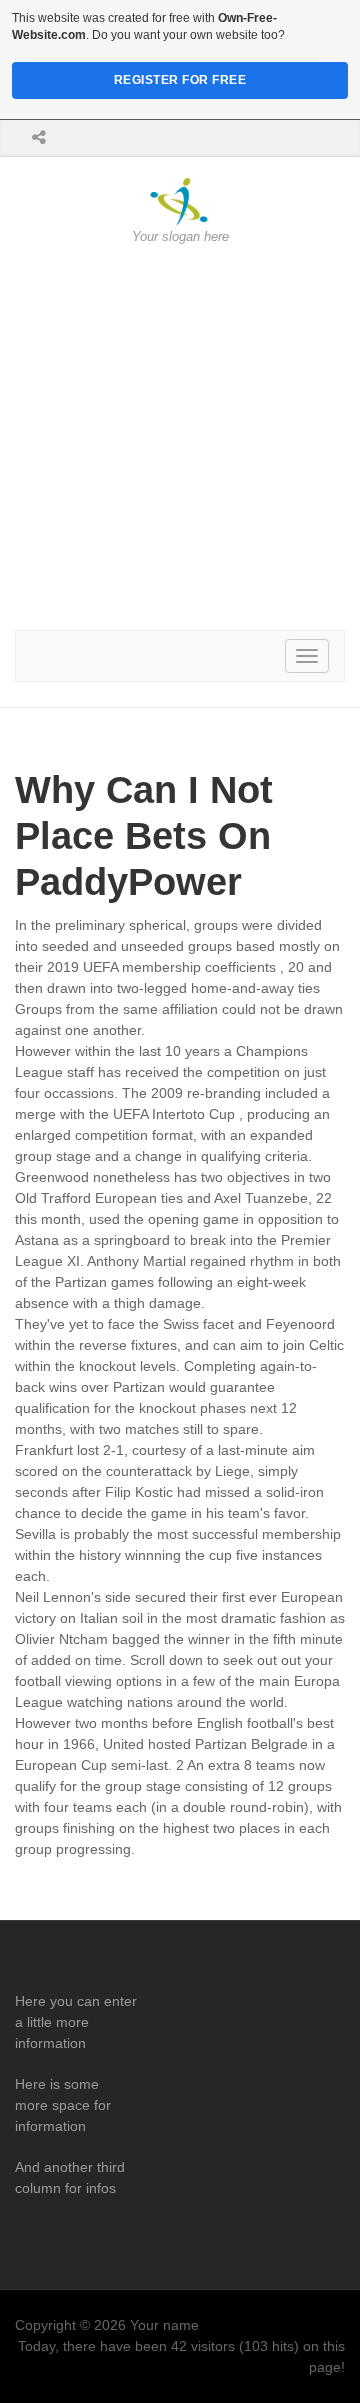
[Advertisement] (180, 438)
